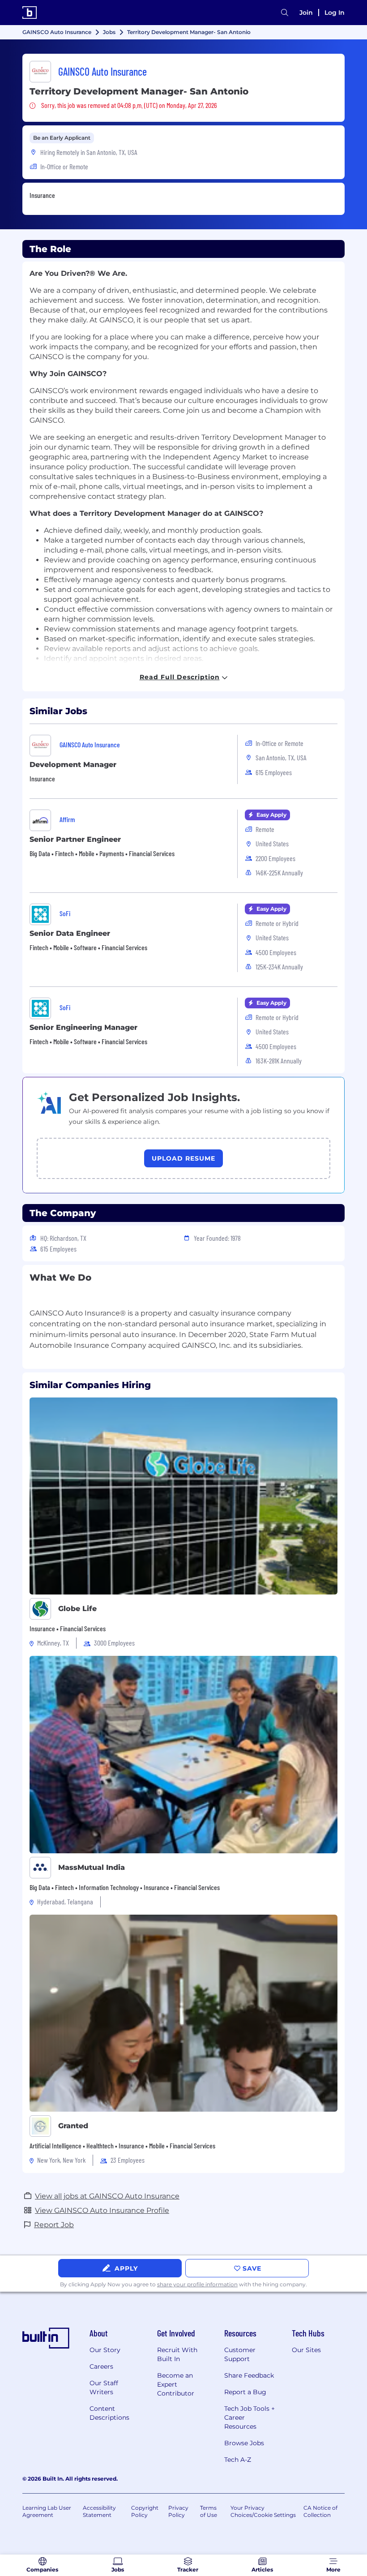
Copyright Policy (145, 2511)
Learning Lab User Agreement (47, 2511)
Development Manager (73, 765)
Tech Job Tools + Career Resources (250, 2417)
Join (306, 13)
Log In (335, 13)
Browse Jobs (244, 2443)
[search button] (285, 13)
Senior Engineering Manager (83, 1027)
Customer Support (240, 2354)
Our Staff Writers (104, 2387)
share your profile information (197, 2284)
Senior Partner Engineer (75, 839)
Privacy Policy (178, 2511)
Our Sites (306, 2350)
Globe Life (77, 1609)
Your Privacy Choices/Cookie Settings (263, 2511)
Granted (73, 2126)
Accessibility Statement (99, 2511)
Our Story (105, 2350)
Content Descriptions (109, 2413)
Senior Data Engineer (70, 933)
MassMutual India (92, 1867)
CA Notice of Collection (320, 2511)
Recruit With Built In (177, 2354)
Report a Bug (245, 2392)
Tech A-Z (238, 2460)
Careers (101, 2366)
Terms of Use (209, 2511)
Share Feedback (249, 2375)
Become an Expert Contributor (176, 2384)
